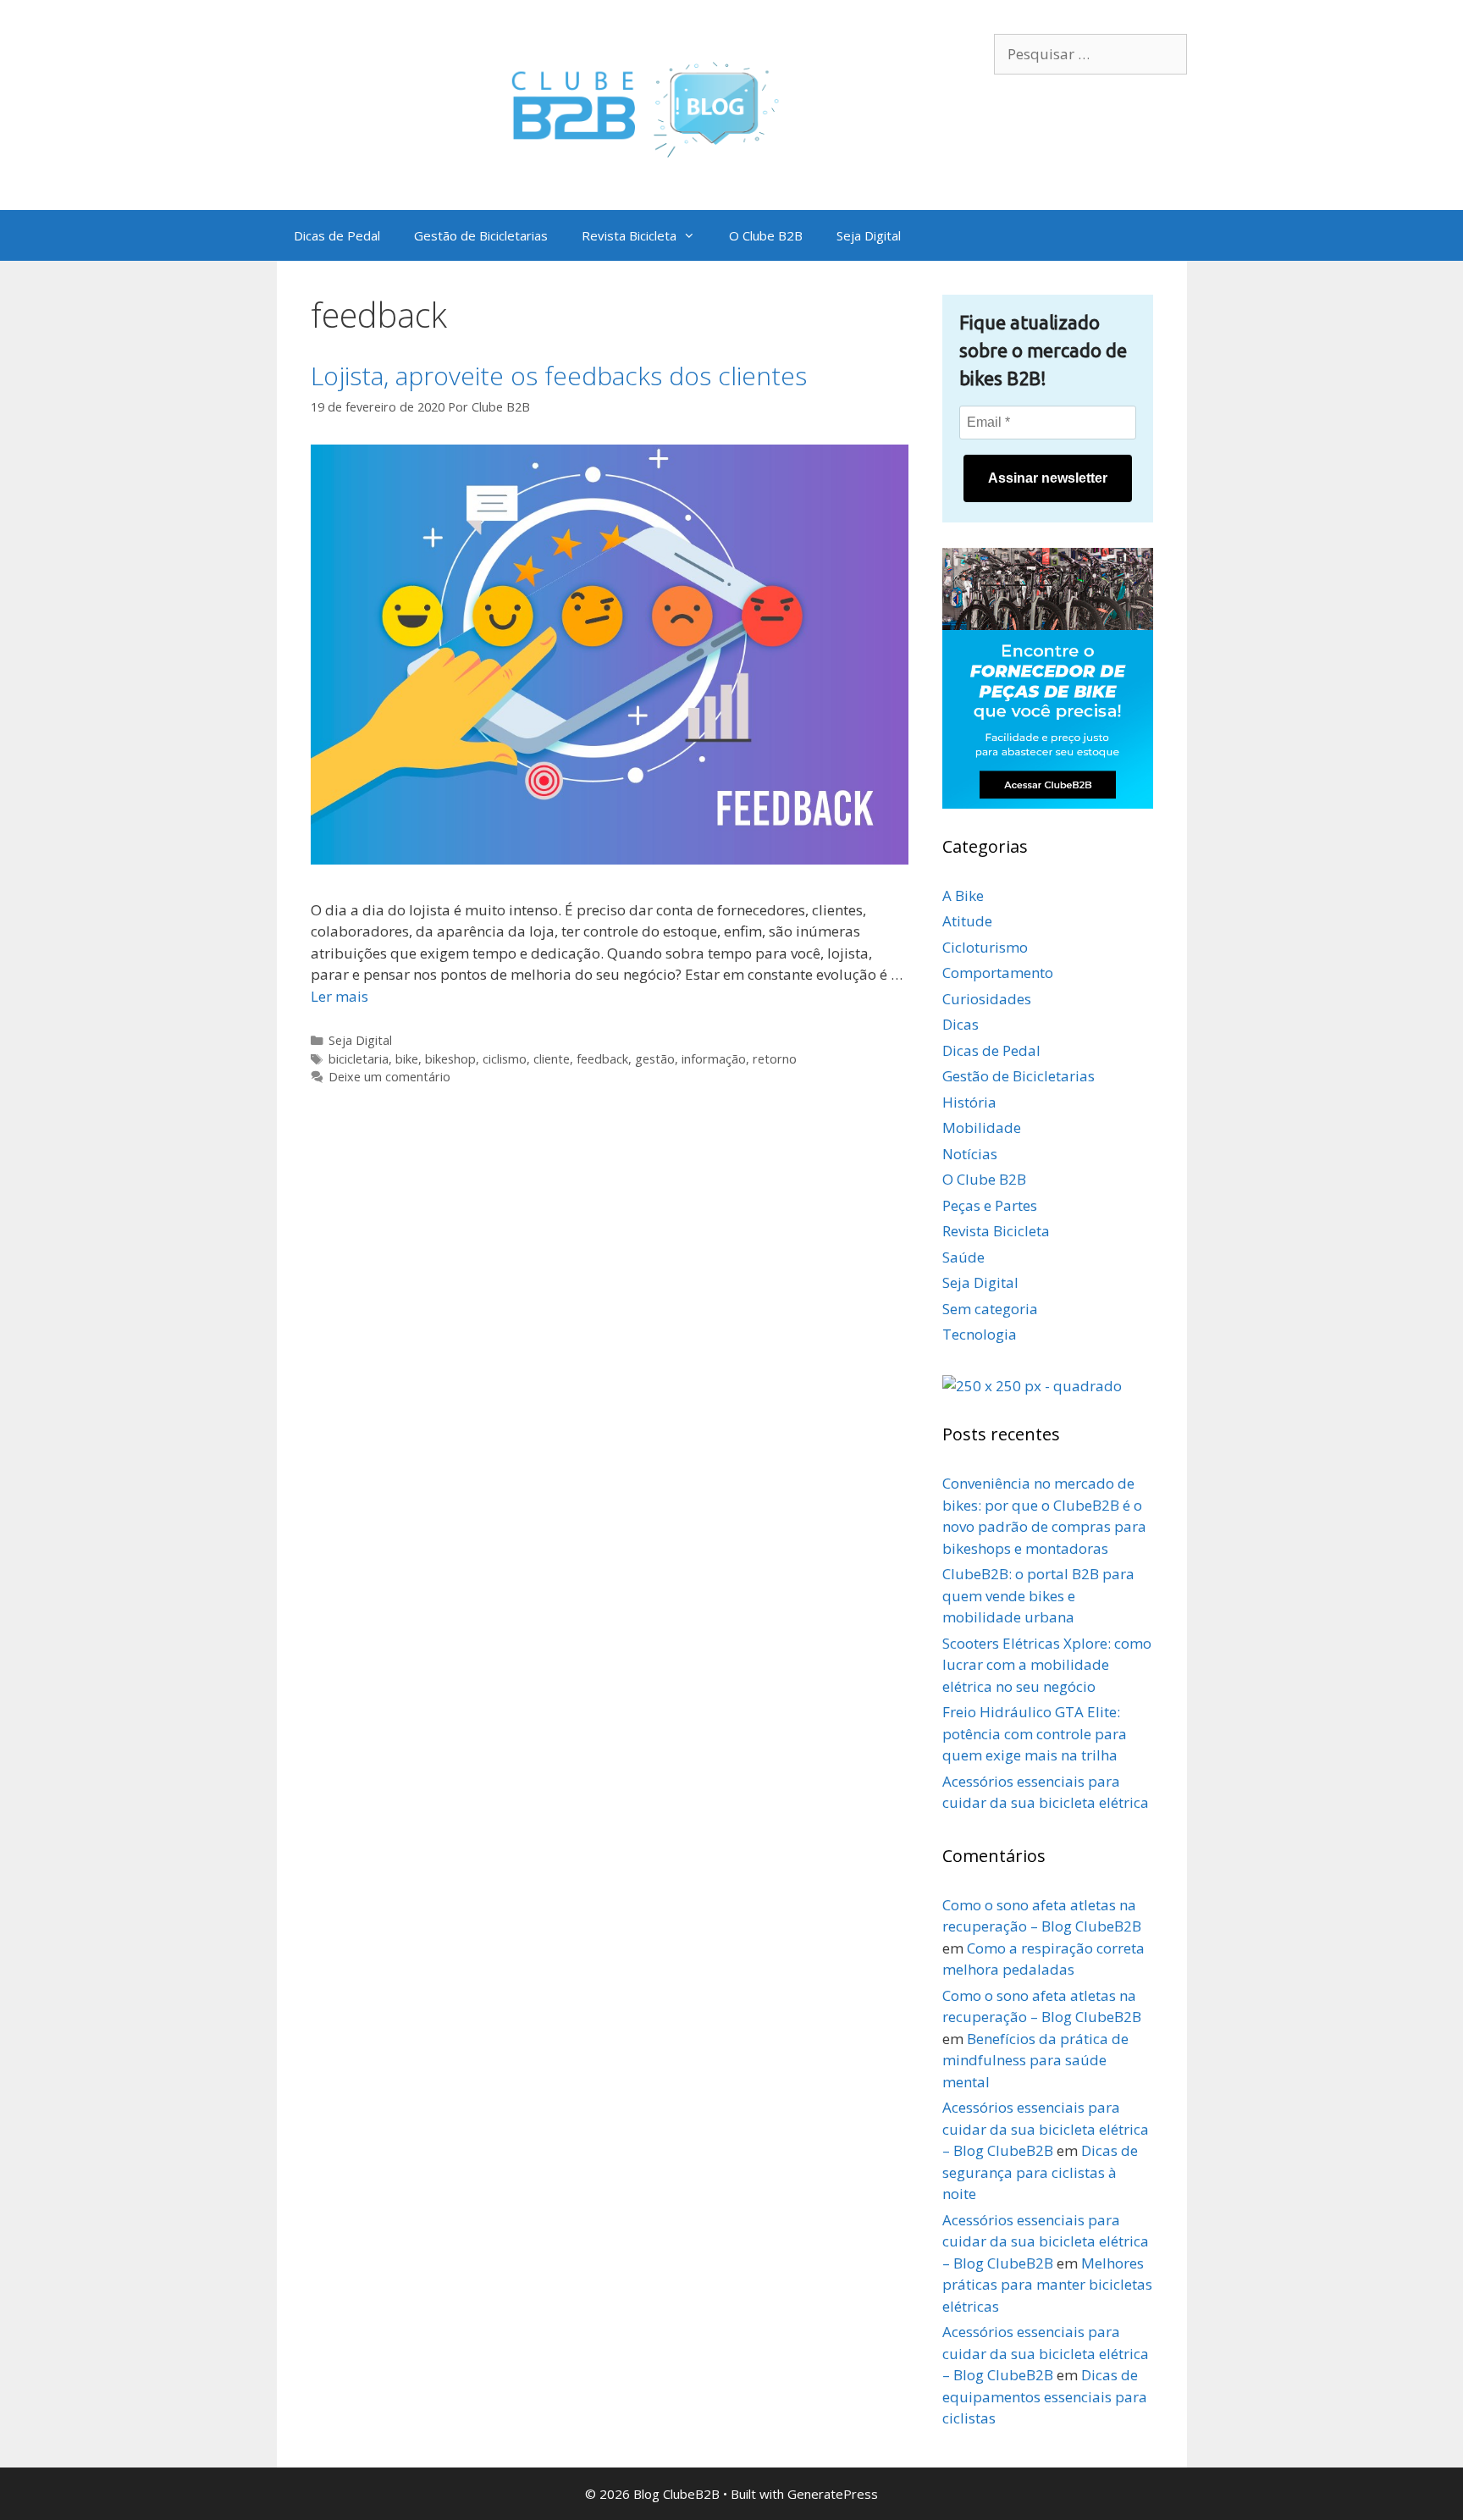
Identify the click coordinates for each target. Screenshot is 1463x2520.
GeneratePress (833, 2494)
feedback (602, 1059)
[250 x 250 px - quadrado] (1032, 1386)
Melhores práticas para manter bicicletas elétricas (1047, 2285)
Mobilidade (982, 1127)
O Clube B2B (766, 235)
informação (714, 1059)
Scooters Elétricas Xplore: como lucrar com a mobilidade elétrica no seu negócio (1047, 1665)
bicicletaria (359, 1059)
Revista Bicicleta (629, 235)
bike (407, 1059)
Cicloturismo (985, 947)
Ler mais (340, 996)
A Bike (963, 895)
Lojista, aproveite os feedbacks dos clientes (559, 376)
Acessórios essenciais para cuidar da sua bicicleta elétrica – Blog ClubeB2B (1046, 2129)
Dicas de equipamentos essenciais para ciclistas (1045, 2396)
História (969, 1102)
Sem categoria (990, 1309)
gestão (655, 1059)
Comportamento (998, 973)
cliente (552, 1059)
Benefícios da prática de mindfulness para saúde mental (1035, 2060)
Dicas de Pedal (337, 235)
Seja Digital (869, 235)
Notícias (970, 1154)
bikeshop (450, 1059)
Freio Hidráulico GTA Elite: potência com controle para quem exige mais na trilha (1035, 1733)
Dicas (961, 1024)
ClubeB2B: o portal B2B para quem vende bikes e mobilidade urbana (1038, 1595)
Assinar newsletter (1048, 478)
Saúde (963, 1257)
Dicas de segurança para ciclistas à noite (1040, 2172)
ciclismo (505, 1059)
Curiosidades (987, 999)
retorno (775, 1059)
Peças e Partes (990, 1205)
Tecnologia (980, 1334)
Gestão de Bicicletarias (481, 235)
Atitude (967, 921)
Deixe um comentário (389, 1077)
